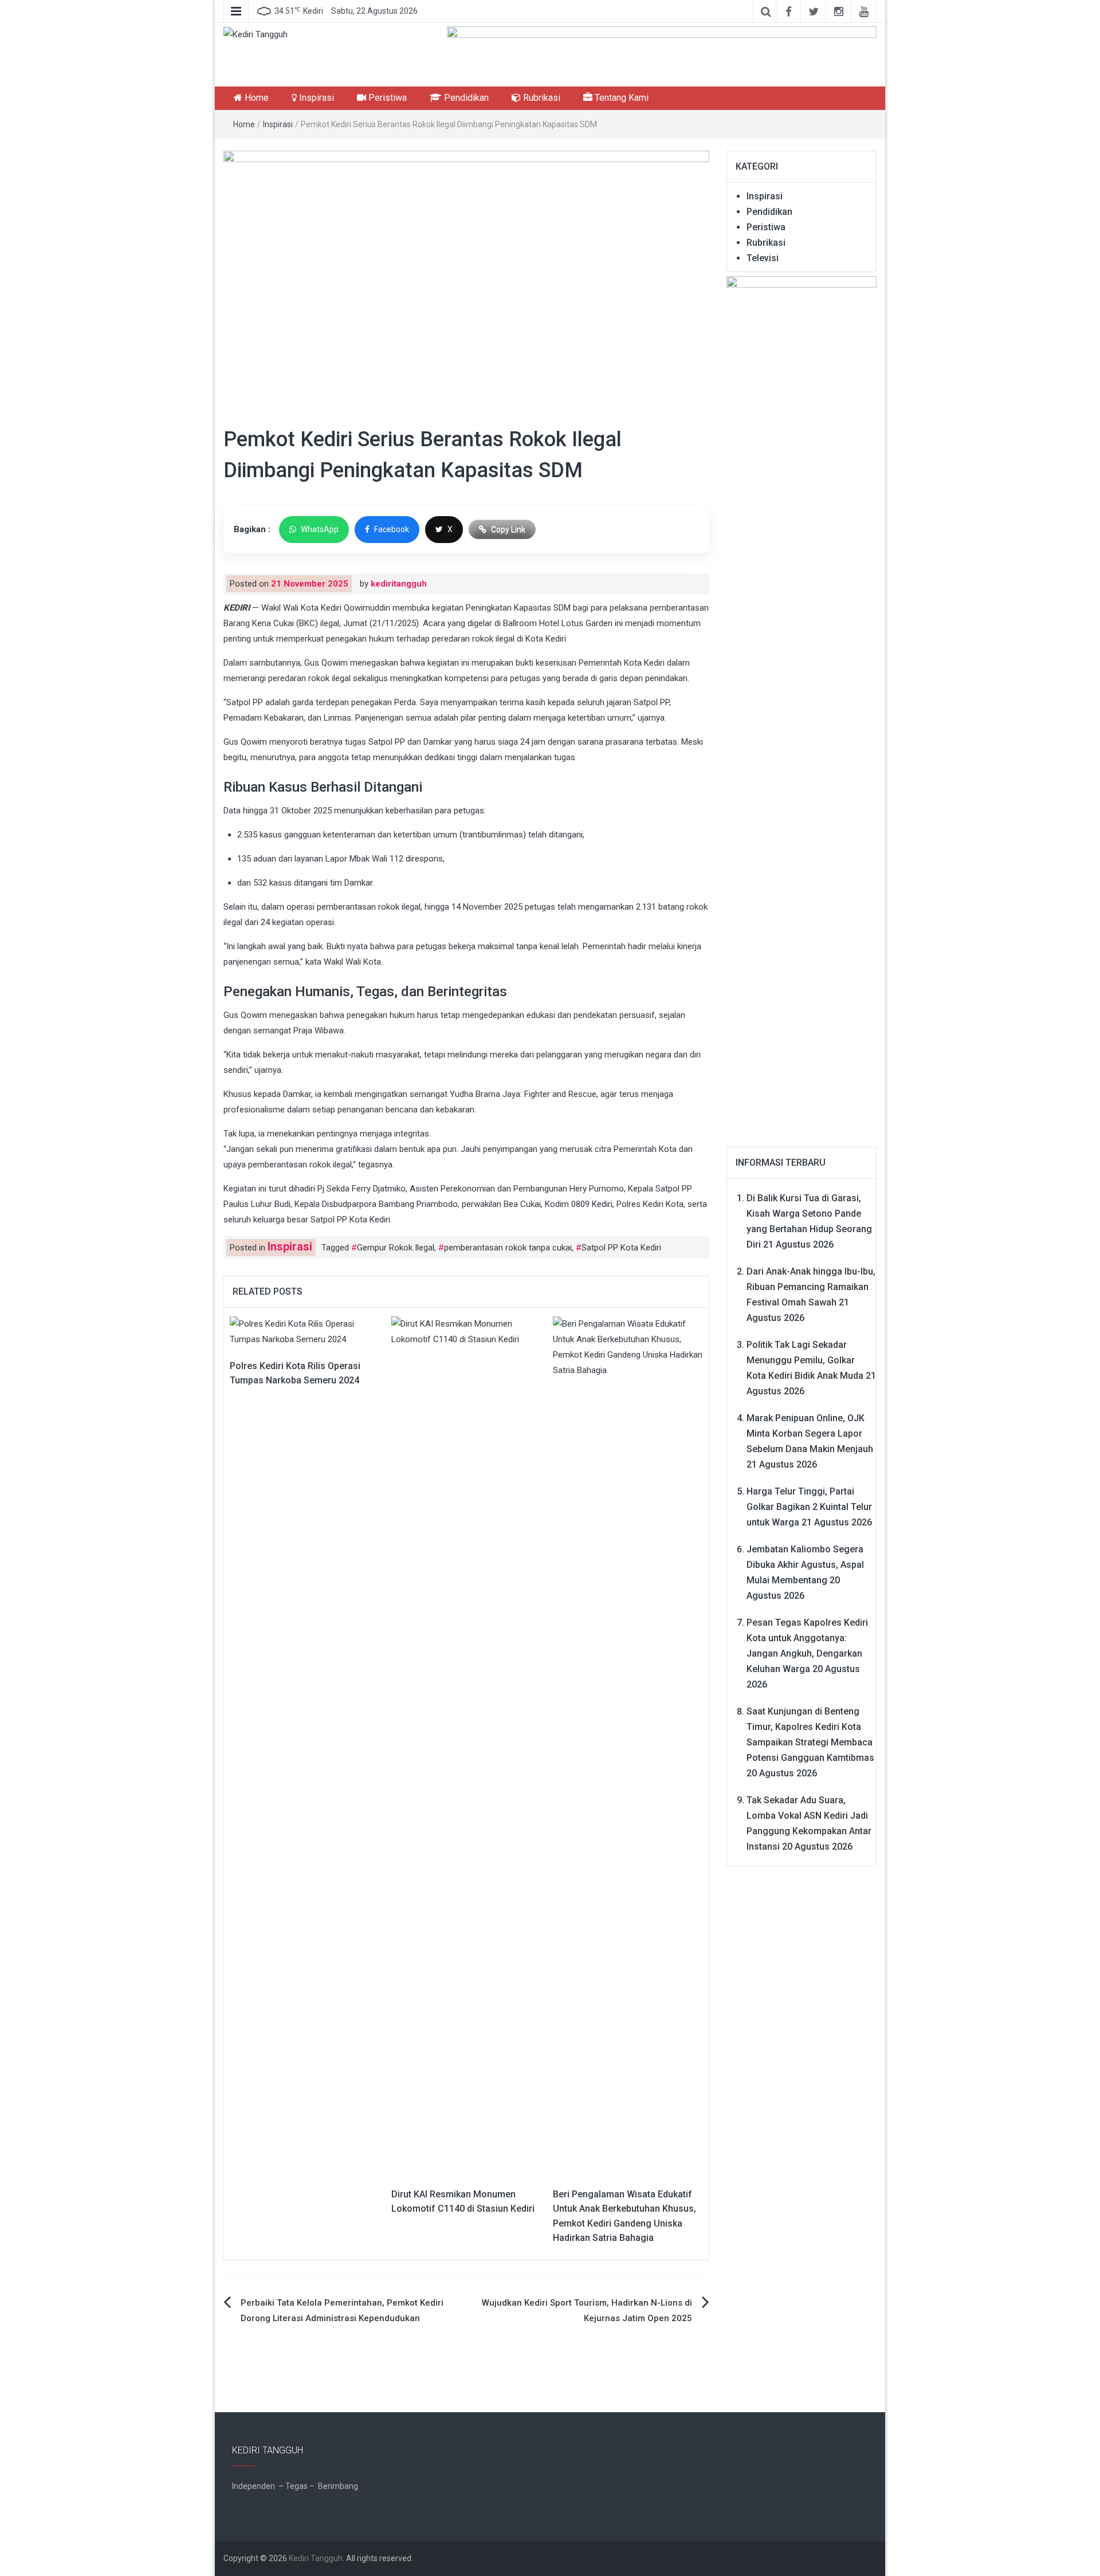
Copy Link (508, 529)
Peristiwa (386, 98)
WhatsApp (320, 529)
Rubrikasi (541, 98)
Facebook (392, 529)
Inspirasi (315, 98)
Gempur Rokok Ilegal (396, 1248)
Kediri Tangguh (316, 2558)
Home (256, 98)
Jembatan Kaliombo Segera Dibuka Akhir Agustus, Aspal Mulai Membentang (805, 1565)
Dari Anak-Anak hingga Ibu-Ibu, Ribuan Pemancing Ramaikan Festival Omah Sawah (811, 1287)
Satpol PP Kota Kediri (621, 1248)
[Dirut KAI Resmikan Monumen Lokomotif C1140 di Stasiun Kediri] (466, 1745)
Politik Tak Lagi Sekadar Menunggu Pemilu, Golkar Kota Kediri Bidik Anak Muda (805, 1360)
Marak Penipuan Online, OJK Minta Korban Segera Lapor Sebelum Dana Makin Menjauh (810, 1433)
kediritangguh (399, 584)
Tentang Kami (620, 98)
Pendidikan (465, 98)
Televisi (763, 258)
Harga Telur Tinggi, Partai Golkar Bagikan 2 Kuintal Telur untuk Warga (809, 1507)
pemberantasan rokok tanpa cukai (508, 1248)
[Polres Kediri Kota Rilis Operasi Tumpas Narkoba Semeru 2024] (305, 1331)
